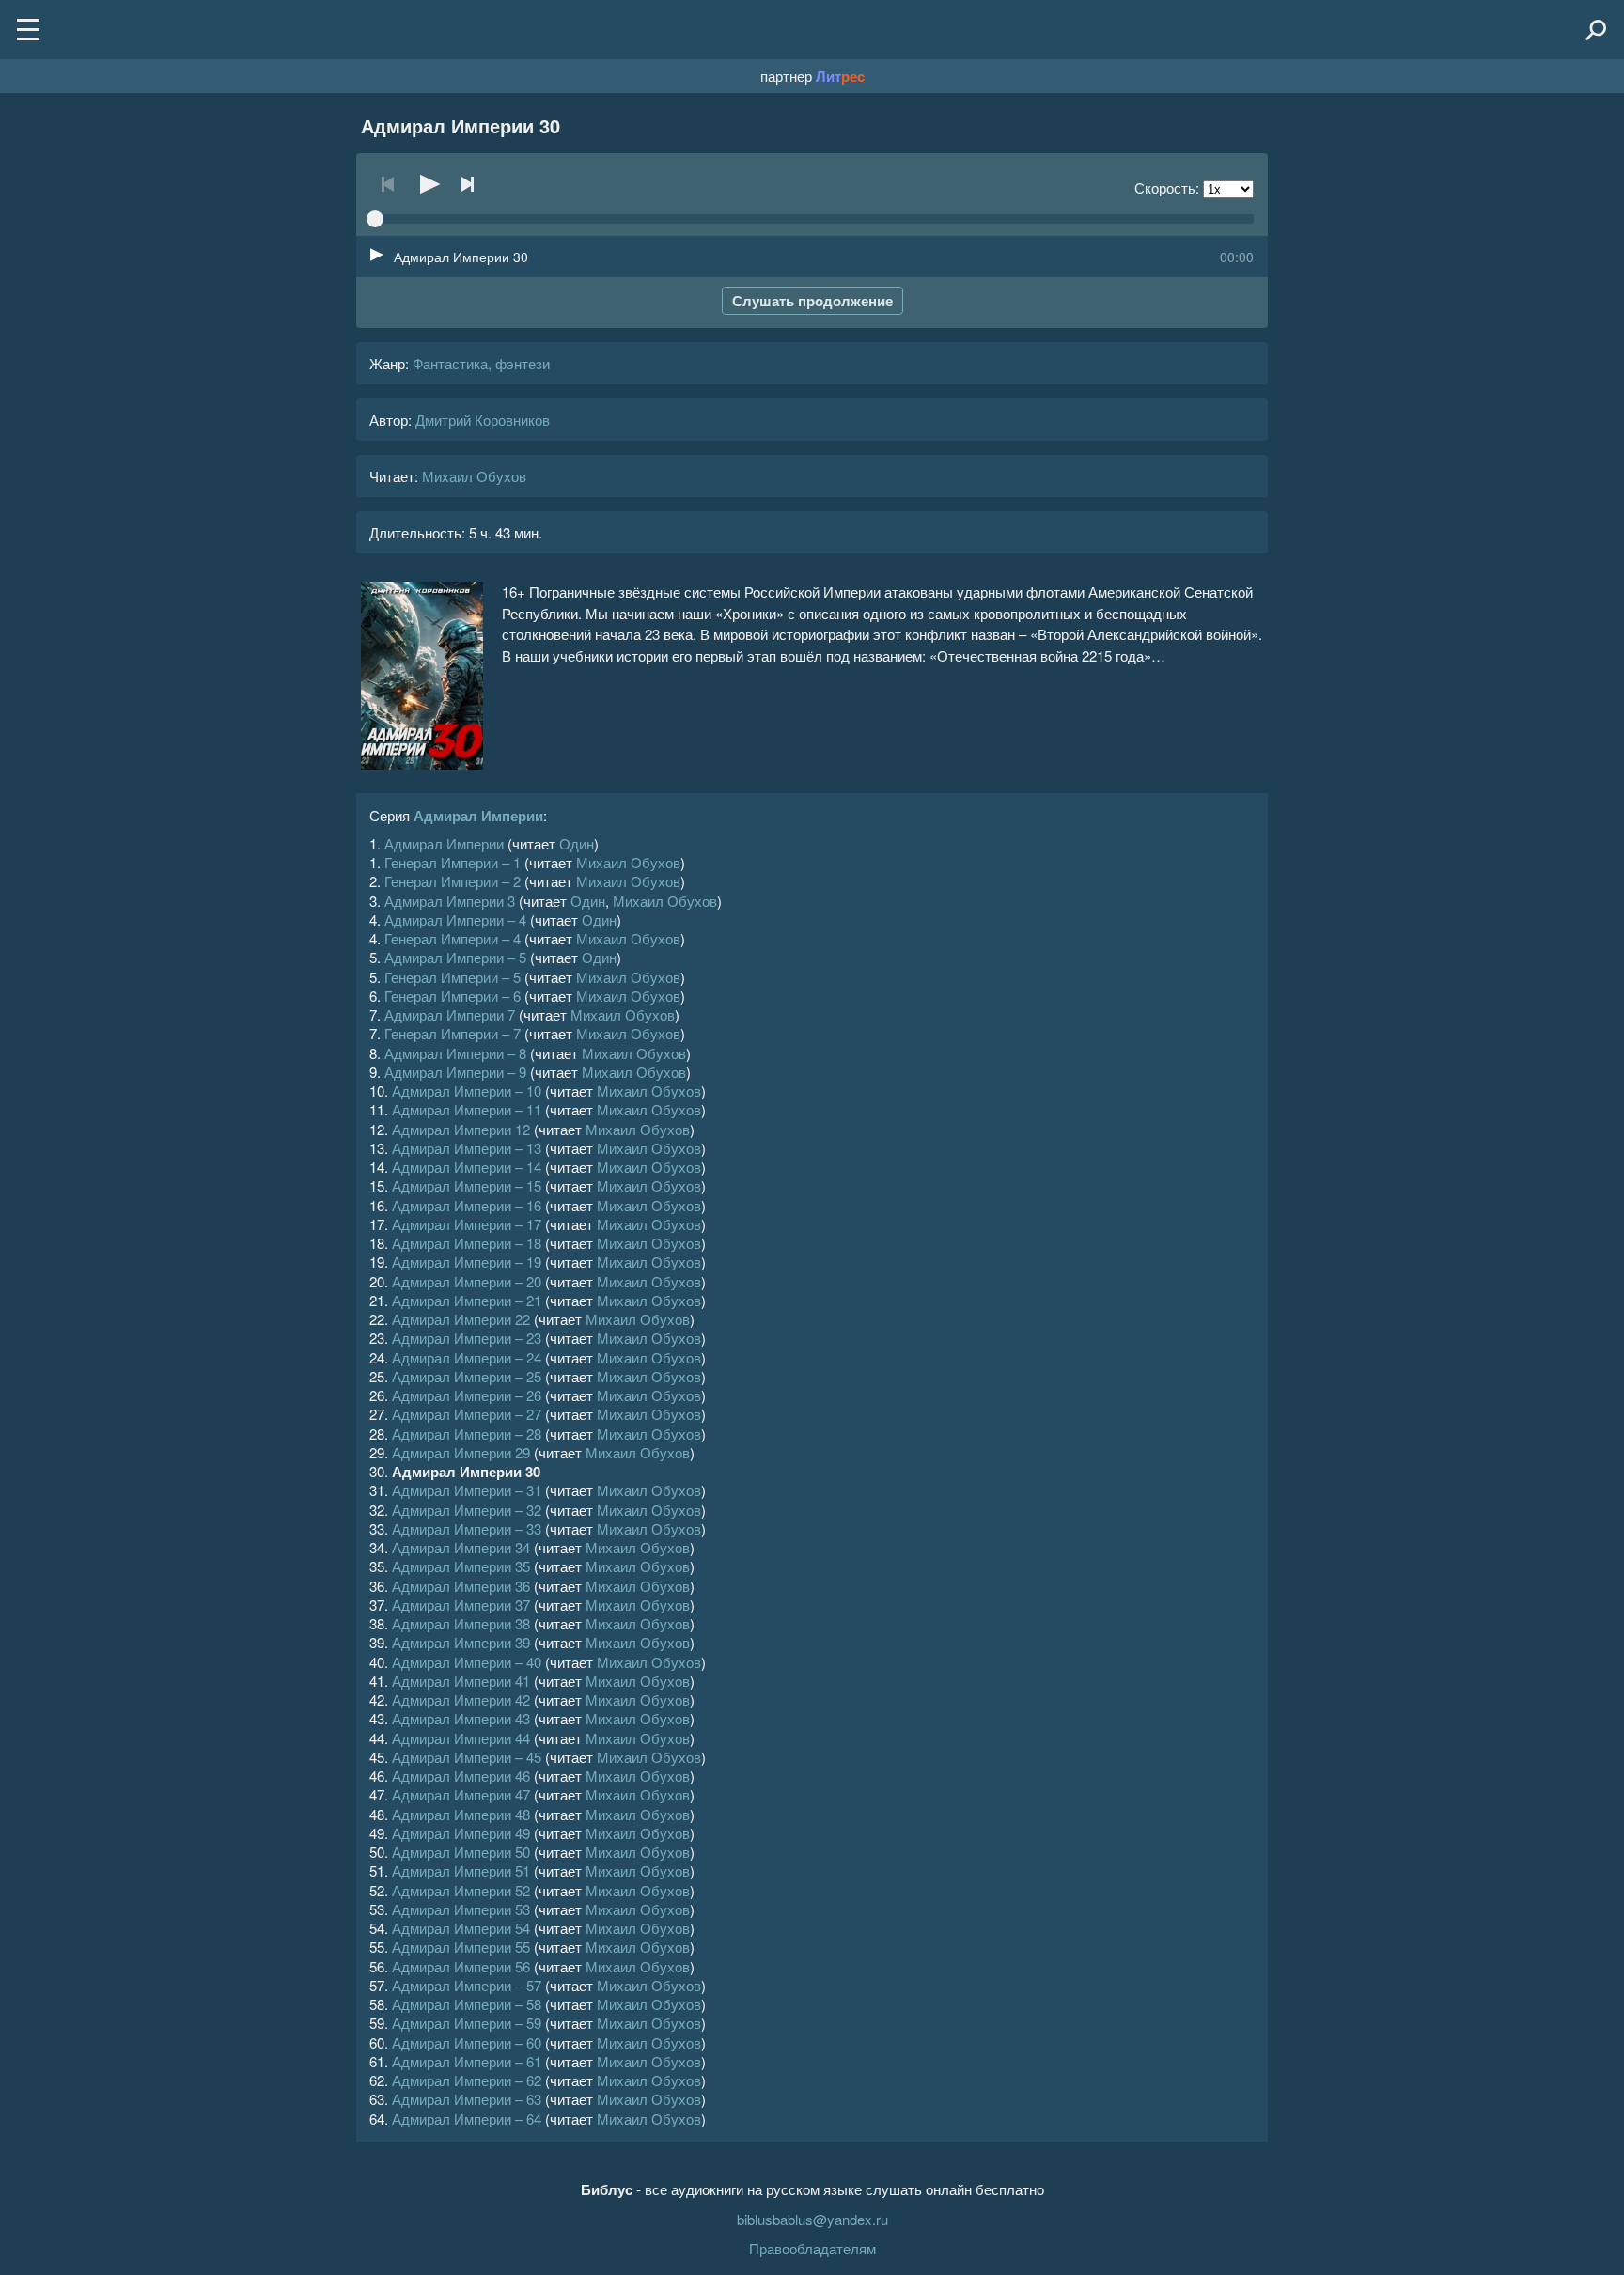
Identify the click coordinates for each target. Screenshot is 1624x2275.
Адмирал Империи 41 (461, 1681)
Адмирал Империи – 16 (467, 1205)
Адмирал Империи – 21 (467, 1300)
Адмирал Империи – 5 (455, 957)
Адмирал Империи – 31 (467, 1490)
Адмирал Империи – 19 (467, 1262)
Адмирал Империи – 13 (467, 1148)
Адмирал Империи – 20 (467, 1281)
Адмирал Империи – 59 (467, 2023)
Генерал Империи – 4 (453, 938)
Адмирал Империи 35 (461, 1566)
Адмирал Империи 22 (461, 1319)
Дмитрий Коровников (483, 420)
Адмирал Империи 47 (461, 1794)
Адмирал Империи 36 (461, 1586)
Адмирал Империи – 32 (467, 1510)
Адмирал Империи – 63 (467, 2099)
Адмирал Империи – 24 (467, 1357)
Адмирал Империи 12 (461, 1129)
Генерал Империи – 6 (453, 996)
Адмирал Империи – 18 (467, 1243)
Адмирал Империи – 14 (467, 1167)
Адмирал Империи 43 (461, 1718)
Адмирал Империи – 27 (467, 1414)
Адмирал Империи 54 (461, 1928)
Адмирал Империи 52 (461, 1890)
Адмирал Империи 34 (461, 1547)
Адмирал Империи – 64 (467, 2119)
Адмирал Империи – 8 (455, 1053)
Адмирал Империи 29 (461, 1452)
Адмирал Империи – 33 (467, 1528)
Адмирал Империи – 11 (467, 1109)
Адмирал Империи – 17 (467, 1224)
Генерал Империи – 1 (453, 862)
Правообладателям (812, 2248)
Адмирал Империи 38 (461, 1623)
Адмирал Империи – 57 (467, 1985)
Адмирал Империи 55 (461, 1947)
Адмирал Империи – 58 (467, 2004)
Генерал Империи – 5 (453, 977)
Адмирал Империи (478, 816)
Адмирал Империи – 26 (467, 1395)
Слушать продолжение (812, 301)
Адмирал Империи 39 (461, 1642)
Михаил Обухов (474, 476)
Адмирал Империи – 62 (467, 2080)
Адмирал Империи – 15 (467, 1185)
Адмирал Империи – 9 (455, 1072)
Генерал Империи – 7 (453, 1033)
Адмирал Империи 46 (461, 1776)
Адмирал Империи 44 (461, 1738)
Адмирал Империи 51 (461, 1870)
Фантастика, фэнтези (481, 363)
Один (577, 843)
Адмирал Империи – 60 (467, 2042)
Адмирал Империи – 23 (467, 1338)
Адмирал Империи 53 (461, 1909)
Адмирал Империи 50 (461, 1852)
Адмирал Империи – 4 (455, 919)
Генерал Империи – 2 (453, 881)
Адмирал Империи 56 (461, 1966)
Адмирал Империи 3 (450, 901)
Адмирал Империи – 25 (467, 1376)
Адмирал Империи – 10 (467, 1091)
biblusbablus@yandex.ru (812, 2219)
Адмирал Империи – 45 (467, 1757)
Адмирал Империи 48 (461, 1814)
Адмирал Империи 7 (450, 1014)
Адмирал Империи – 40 (467, 1662)
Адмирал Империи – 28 (467, 1434)
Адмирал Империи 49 (461, 1833)
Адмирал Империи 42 (461, 1699)
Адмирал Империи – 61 (467, 2061)
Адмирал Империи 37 (461, 1605)
